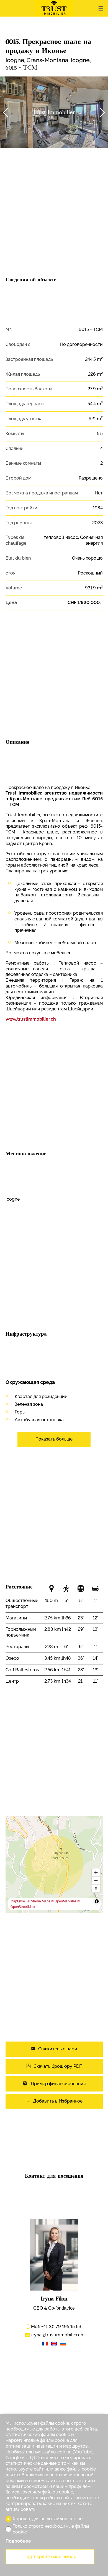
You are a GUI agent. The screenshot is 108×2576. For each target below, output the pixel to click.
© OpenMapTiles (64, 1901)
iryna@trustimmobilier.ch (57, 2335)
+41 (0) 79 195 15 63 (56, 2327)
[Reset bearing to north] (96, 1888)
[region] (54, 1865)
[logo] (54, 8)
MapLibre (18, 1901)
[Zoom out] (96, 1880)
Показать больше (54, 1439)
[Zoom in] (96, 1872)
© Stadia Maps (39, 1901)
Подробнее (18, 2541)
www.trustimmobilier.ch (31, 1019)
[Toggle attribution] (97, 1901)
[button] (6, 112)
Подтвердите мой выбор (50, 2557)
